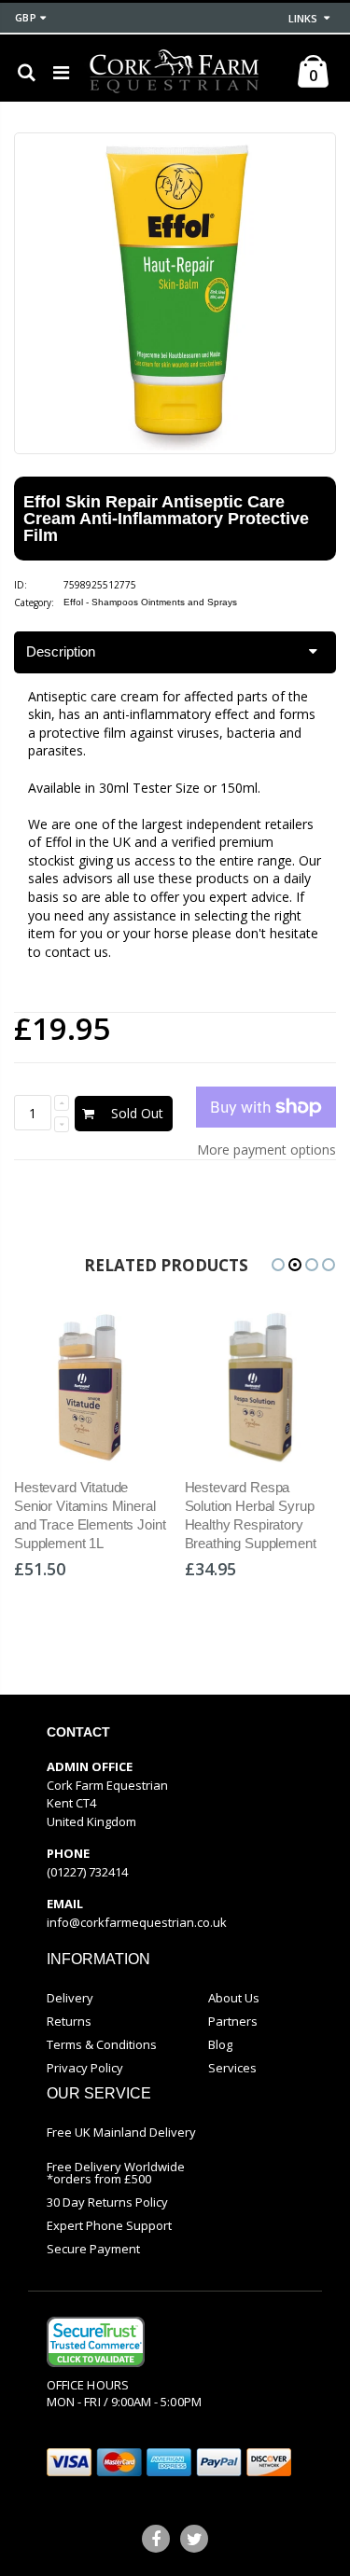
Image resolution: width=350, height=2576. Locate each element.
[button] (278, 1265)
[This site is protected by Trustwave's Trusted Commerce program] (96, 2342)
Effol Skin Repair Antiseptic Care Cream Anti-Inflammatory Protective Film (166, 519)
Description (61, 651)
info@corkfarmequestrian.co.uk (137, 1922)
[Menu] (61, 72)
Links (303, 18)
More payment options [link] (266, 1150)
